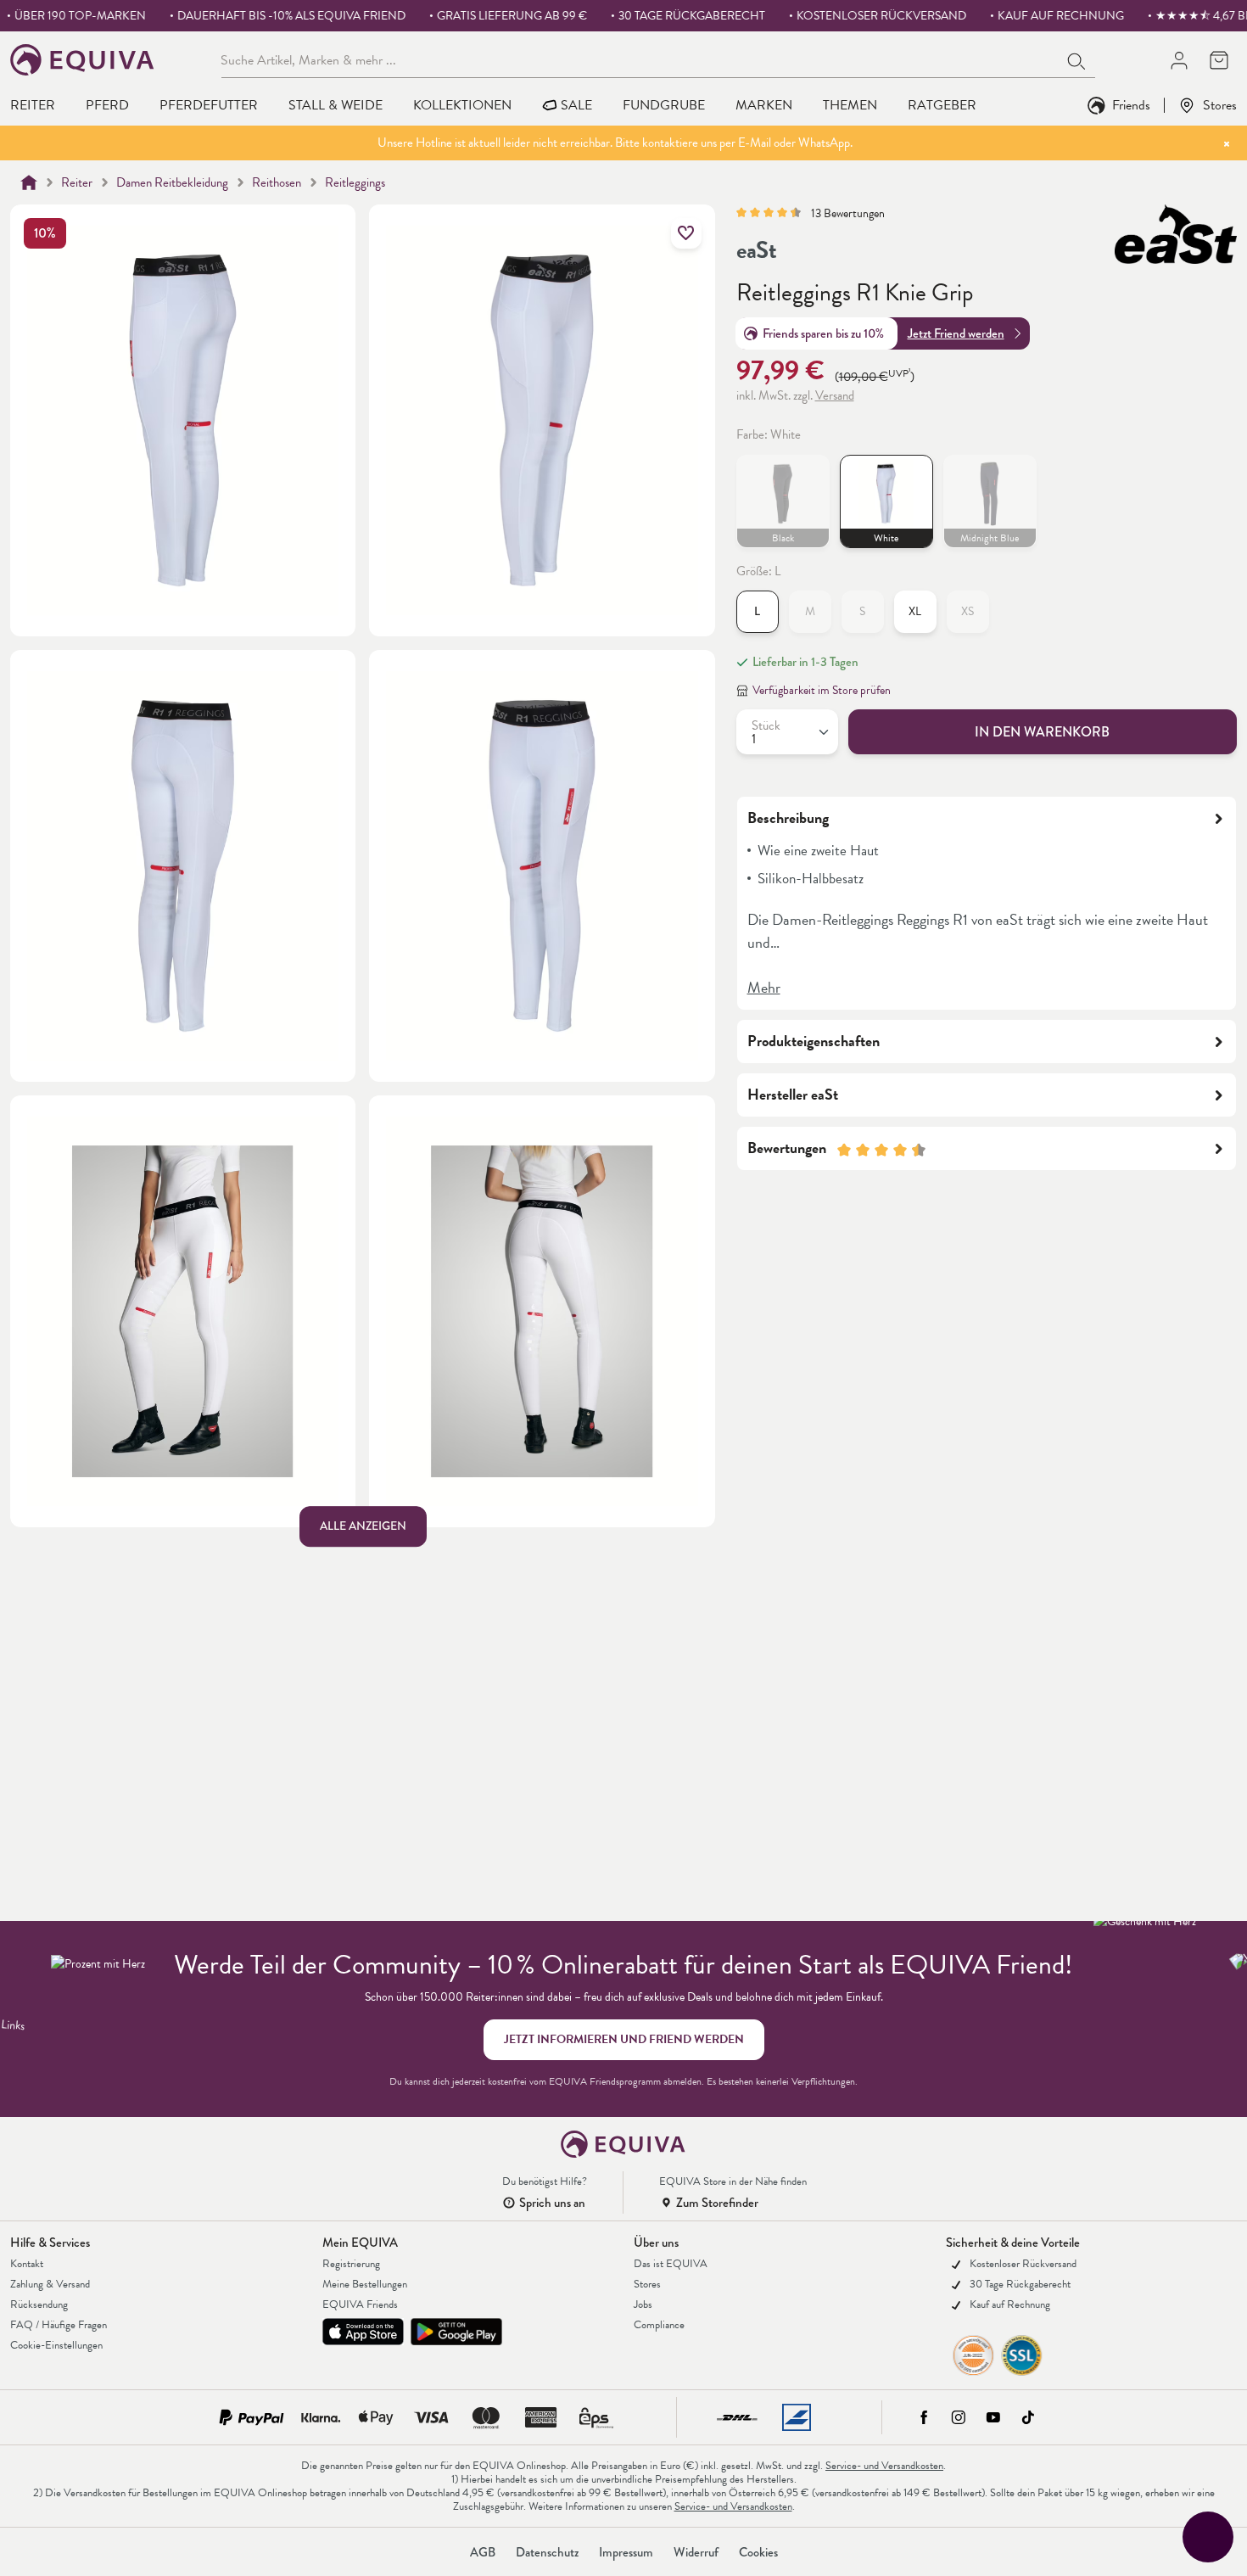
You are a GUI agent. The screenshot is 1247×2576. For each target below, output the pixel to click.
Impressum (626, 2552)
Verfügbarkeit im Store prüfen (822, 691)
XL (915, 612)
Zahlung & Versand (50, 2284)
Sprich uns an (552, 2203)
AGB (483, 2552)
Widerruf (696, 2552)
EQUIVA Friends (360, 2304)
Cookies (758, 2552)
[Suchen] (1077, 59)
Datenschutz (547, 2552)
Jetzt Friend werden (956, 333)
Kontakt (27, 2264)
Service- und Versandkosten (884, 2466)
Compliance (659, 2325)
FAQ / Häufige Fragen (59, 2325)
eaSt (757, 250)
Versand (835, 396)
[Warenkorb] (1219, 60)
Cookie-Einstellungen (56, 2345)
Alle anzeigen (363, 1527)
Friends (1131, 105)
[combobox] (640, 59)
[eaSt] (1176, 234)
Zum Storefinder (717, 2203)
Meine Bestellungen (365, 2284)
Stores (1220, 105)
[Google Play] (456, 2332)
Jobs (643, 2304)
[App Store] (363, 2332)
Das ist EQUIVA (671, 2264)
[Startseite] (29, 182)
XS (975, 616)
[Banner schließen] (1227, 143)
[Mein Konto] (1179, 60)
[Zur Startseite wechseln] (83, 60)
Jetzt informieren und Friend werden (624, 2039)
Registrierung (351, 2264)
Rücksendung (39, 2304)
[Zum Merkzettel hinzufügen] (686, 233)
